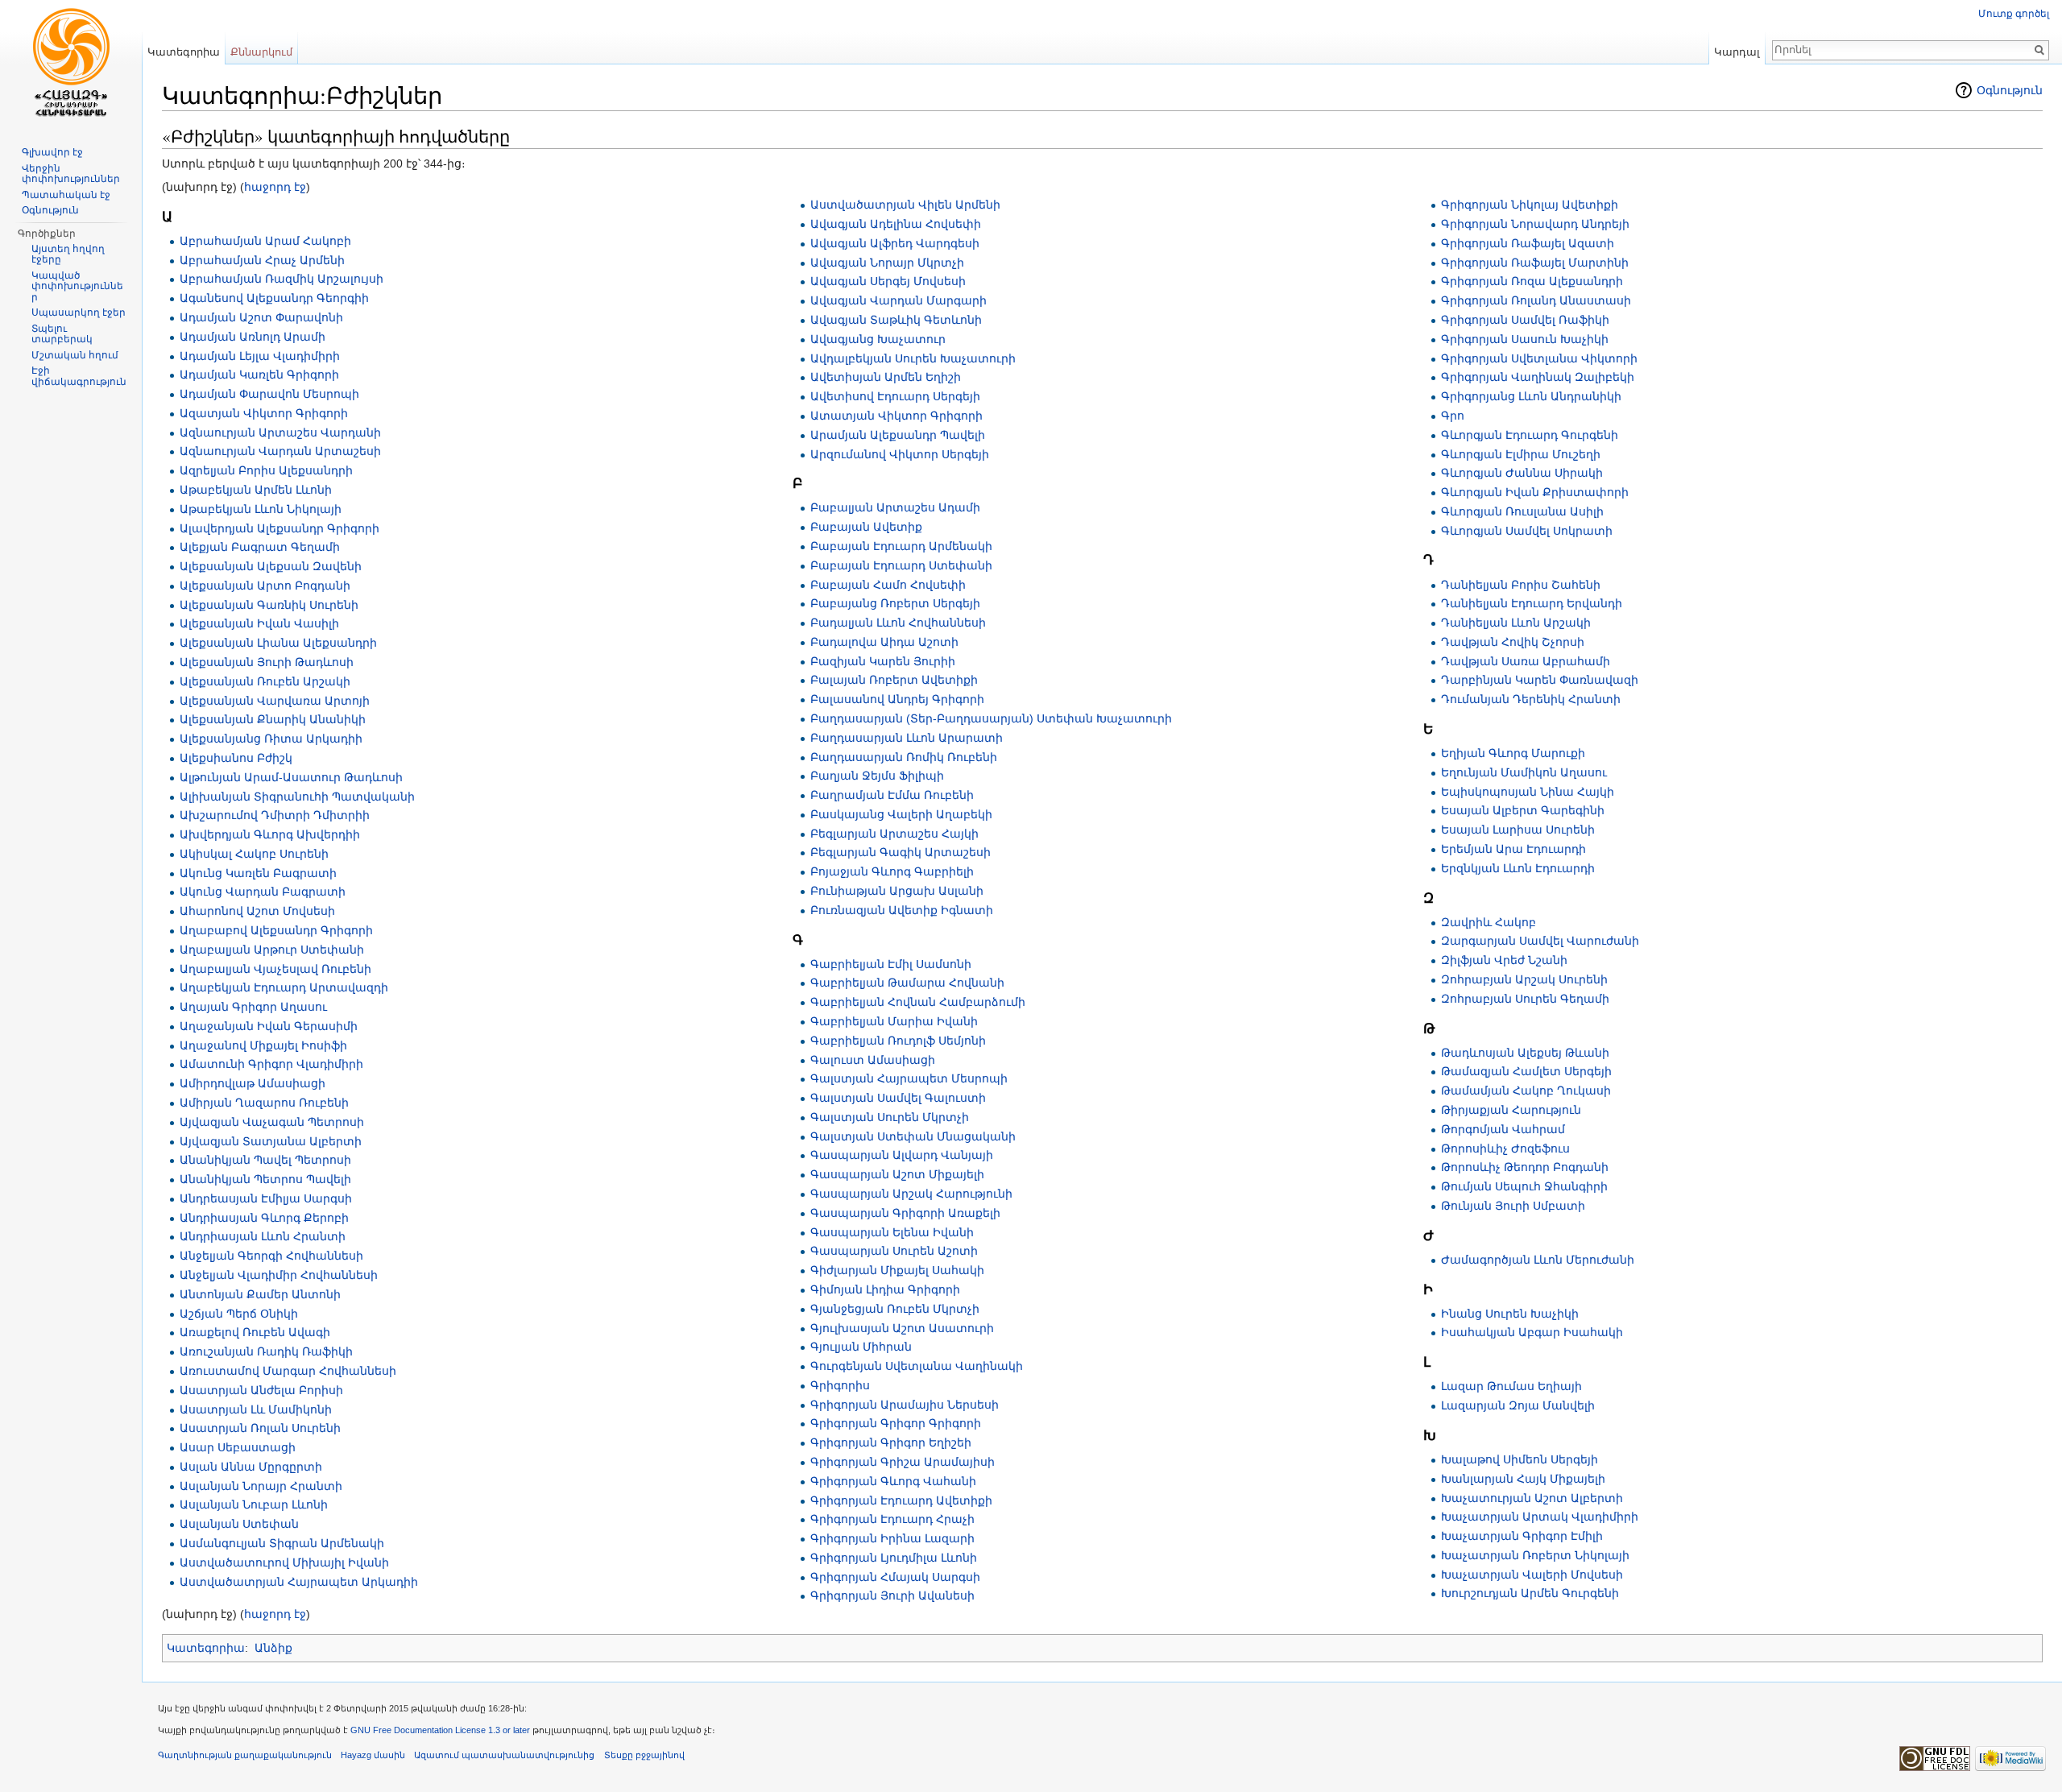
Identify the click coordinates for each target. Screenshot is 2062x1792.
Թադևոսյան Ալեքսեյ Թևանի (1525, 1053)
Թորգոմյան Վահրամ (1503, 1129)
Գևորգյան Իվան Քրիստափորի (1535, 492)
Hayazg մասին (373, 1755)
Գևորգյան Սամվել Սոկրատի (1527, 531)
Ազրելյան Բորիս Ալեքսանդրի (266, 470)
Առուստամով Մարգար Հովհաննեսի (288, 1371)
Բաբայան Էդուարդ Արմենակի (901, 546)
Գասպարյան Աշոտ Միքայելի (897, 1174)
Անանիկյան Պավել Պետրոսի (265, 1160)
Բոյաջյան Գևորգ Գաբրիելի (892, 871)
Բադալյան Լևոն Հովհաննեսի (898, 623)
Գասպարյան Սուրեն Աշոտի (894, 1251)
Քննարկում (261, 52)
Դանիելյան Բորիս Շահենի (1521, 585)
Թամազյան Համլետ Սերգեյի (1526, 1071)
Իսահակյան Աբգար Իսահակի (1532, 1332)
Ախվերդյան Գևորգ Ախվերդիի (270, 834)
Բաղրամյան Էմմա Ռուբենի (892, 795)
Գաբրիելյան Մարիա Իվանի (894, 1021)
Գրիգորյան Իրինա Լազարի (892, 1538)
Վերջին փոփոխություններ (71, 174)
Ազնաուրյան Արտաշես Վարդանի (280, 432)
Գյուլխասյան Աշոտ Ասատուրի (902, 1328)
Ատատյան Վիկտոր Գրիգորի (896, 416)
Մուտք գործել (2014, 14)
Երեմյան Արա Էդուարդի (1513, 849)
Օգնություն (2010, 90)
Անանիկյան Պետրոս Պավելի (265, 1179)
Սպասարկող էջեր (79, 312)
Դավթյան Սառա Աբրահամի (1526, 661)
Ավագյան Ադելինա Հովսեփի (896, 224)
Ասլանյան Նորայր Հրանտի (261, 1486)
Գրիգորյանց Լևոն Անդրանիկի (1531, 396)
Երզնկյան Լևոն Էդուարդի (1518, 868)
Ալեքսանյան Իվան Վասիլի (259, 623)
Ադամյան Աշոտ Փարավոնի (261, 317)
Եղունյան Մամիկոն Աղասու (1524, 772)
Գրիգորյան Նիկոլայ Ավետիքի (1530, 205)
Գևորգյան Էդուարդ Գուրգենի (1530, 435)
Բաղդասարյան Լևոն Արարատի (907, 738)
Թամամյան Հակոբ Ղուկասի (1526, 1091)
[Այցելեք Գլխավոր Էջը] (71, 64)
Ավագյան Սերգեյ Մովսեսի (888, 281)
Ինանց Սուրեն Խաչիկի (1510, 1314)
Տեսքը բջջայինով (644, 1755)
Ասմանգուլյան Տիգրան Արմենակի (282, 1543)
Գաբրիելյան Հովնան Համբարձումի (918, 1002)
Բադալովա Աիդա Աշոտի (884, 642)
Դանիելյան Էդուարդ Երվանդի (1532, 603)
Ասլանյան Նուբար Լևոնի (254, 1504)
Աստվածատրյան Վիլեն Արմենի (905, 205)
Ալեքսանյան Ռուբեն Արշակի (265, 681)
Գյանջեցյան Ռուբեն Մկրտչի (895, 1309)
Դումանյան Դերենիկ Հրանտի (1531, 699)
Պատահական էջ (66, 195)
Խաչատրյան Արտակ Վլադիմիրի (1540, 1517)
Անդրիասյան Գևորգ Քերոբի (264, 1218)
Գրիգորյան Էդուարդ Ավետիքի (901, 1500)
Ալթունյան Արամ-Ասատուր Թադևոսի (291, 777)
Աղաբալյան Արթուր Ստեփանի (272, 950)
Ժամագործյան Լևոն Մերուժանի (1538, 1260)
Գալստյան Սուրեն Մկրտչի (890, 1117)
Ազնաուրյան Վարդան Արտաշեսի (280, 451)
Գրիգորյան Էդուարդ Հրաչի (892, 1519)
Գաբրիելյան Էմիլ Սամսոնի (891, 964)
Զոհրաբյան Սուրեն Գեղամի (1525, 999)
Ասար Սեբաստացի (238, 1447)
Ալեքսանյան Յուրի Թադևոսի (267, 662)
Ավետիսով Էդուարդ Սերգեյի (895, 396)
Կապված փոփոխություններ (77, 286)
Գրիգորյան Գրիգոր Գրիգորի (896, 1423)
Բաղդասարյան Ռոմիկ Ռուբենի (904, 757)
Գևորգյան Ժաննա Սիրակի (1522, 473)
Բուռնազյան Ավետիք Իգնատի (902, 910)
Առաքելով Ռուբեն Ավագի (255, 1332)
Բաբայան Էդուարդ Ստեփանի (901, 565)
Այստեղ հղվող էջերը (68, 255)
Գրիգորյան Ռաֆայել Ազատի (1528, 243)
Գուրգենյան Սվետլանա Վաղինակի (917, 1366)
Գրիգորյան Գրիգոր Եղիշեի (891, 1442)
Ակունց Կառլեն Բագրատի (258, 873)
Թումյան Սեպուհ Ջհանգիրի (1524, 1186)
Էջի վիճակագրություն (79, 376)
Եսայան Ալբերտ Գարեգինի (1523, 810)
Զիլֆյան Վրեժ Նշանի (1504, 960)
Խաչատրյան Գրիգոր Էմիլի (1522, 1536)
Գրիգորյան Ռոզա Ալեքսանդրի (1532, 281)
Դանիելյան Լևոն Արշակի (1516, 623)
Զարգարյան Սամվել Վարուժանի (1540, 941)
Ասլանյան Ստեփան (239, 1524)
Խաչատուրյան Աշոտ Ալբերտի (1532, 1498)
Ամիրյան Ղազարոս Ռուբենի (264, 1103)
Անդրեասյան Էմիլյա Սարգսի (266, 1198)
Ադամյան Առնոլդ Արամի (253, 337)
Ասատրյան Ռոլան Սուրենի (260, 1428)
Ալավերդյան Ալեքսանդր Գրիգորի (279, 528)
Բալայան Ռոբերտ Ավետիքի (894, 680)
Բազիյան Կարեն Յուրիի (883, 661)
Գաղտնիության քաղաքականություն (245, 1755)
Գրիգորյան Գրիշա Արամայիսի (903, 1462)
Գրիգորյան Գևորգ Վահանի (893, 1481)
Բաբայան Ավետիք (866, 527)
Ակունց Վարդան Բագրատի (263, 892)
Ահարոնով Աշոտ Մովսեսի (257, 911)
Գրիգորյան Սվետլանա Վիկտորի (1539, 358)
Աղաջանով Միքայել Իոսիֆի (263, 1045)
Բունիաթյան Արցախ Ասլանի (897, 891)
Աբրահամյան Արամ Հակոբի (265, 241)
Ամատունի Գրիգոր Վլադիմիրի (271, 1064)
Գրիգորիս (840, 1385)
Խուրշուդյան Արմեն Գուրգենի (1530, 1593)
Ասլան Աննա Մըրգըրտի (251, 1467)
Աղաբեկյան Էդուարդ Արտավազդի (284, 987)
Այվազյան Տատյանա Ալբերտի (271, 1141)
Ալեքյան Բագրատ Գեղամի (260, 547)
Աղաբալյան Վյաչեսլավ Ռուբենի (275, 969)
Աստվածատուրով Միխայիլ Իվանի (284, 1562)
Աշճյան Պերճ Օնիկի (239, 1314)
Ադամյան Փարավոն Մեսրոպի (269, 394)
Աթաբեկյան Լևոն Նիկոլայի (261, 509)
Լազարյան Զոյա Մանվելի (1518, 1405)
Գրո (1453, 416)
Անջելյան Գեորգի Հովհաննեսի (271, 1256)
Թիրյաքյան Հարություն (1511, 1110)
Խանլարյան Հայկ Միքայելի (1523, 1479)
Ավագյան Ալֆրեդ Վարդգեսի (895, 243)
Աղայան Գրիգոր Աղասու (253, 1007)
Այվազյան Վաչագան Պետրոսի (272, 1122)
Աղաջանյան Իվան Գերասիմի (269, 1026)
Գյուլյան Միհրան (861, 1347)
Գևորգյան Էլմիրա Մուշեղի (1521, 454)
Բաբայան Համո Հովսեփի (888, 585)
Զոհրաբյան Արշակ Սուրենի (1524, 979)
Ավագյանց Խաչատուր (878, 339)
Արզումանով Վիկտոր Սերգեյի (900, 454)
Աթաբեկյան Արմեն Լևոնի (256, 490)
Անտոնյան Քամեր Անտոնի (260, 1294)
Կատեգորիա (206, 1648)
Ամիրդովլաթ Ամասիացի (253, 1083)
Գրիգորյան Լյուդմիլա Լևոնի (894, 1558)
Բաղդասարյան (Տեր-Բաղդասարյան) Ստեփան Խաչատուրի (991, 718)
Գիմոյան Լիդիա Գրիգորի (885, 1289)
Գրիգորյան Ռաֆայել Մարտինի (1535, 263)
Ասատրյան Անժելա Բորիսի (261, 1390)
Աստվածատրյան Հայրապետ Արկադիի (299, 1582)
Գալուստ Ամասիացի (873, 1060)
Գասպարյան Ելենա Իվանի (892, 1232)
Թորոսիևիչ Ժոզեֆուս (1505, 1148)
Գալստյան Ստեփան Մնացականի (913, 1136)
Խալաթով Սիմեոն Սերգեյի (1520, 1459)
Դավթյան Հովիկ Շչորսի (1513, 642)
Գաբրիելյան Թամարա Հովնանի (907, 983)
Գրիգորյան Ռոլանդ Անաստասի (1536, 300)
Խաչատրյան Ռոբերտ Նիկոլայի (1535, 1555)
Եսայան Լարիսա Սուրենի (1518, 830)
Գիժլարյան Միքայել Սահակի (897, 1270)
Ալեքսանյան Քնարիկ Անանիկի (273, 719)
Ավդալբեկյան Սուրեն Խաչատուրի (913, 358)
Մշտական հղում (75, 355)
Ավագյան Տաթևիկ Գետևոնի (896, 320)
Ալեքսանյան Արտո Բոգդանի (265, 586)
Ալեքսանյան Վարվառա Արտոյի (275, 701)
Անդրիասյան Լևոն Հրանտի (263, 1236)
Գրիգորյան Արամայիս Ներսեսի (905, 1405)
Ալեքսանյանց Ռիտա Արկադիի (271, 739)
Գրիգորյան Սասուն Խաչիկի (1525, 339)
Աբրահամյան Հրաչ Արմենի (262, 260)
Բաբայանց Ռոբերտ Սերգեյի (895, 603)
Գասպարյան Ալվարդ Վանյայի (902, 1155)
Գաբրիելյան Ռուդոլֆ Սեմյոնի (898, 1041)
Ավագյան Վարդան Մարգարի (899, 300)
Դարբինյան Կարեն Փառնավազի (1540, 680)
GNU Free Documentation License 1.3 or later (440, 1730)
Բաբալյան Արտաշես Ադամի (895, 507)
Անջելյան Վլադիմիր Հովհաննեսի (279, 1275)
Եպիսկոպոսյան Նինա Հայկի (1528, 792)
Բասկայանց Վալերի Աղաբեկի (901, 814)
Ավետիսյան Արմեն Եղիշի (886, 377)
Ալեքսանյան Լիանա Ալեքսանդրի (278, 643)
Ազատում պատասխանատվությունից (504, 1755)
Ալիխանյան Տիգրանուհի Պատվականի (297, 797)
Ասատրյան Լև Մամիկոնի (256, 1409)
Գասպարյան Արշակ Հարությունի (911, 1194)
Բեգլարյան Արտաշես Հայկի (894, 834)
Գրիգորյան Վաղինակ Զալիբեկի (1538, 377)
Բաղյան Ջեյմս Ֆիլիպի (877, 776)
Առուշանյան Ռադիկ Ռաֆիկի (266, 1351)
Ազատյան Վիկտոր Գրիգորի (264, 413)
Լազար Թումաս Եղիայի (1511, 1386)
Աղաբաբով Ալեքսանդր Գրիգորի (276, 930)
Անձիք (273, 1648)
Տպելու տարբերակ (62, 334)
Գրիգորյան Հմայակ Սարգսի (895, 1577)
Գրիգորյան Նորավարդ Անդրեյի (1535, 224)
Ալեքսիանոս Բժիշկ (236, 758)
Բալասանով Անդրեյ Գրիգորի (897, 699)
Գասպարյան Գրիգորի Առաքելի (905, 1213)
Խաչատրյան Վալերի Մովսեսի (1532, 1575)
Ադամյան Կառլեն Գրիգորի (259, 375)
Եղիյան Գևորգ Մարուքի (1513, 753)
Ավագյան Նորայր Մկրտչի (887, 263)
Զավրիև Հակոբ (1489, 922)
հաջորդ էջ (275, 187)
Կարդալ (1737, 52)
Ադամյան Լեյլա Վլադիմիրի (260, 356)
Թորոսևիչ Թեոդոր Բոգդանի (1525, 1167)
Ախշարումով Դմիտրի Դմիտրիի (275, 815)
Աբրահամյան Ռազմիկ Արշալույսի (282, 279)
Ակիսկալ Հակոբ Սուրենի (254, 854)
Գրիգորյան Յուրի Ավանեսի (892, 1595)
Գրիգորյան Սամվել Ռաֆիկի (1525, 320)
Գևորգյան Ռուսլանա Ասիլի (1522, 511)
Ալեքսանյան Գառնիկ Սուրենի (269, 605)
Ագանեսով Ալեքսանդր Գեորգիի (274, 298)
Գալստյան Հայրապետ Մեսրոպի (909, 1078)
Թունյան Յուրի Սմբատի (1513, 1206)
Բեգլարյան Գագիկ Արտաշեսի (901, 852)
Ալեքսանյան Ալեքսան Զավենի (271, 566)
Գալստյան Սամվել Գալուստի (898, 1098)
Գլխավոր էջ (52, 152)
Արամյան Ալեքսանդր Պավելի (898, 435)
